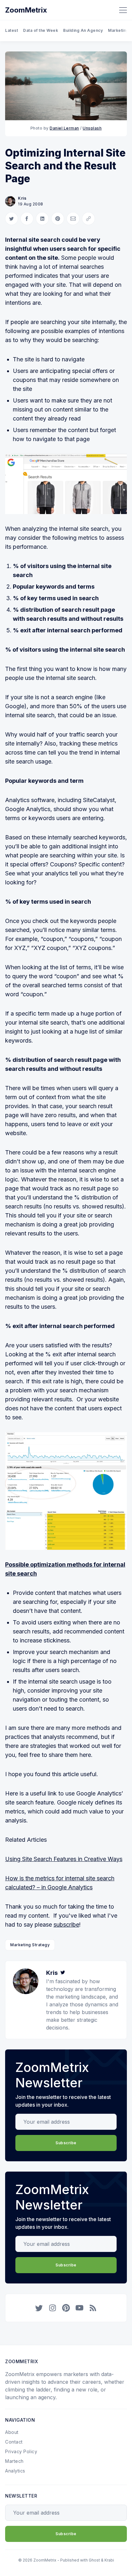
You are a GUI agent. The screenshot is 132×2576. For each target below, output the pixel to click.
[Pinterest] (66, 2308)
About (12, 2432)
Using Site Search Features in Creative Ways (64, 1859)
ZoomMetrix (26, 10)
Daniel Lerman (64, 128)
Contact (14, 2442)
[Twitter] (63, 1973)
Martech (14, 2461)
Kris (22, 198)
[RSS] (93, 2308)
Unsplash (92, 128)
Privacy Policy (21, 2451)
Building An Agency (83, 30)
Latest (12, 30)
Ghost (94, 2560)
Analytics (15, 2471)
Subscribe (66, 2143)
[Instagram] (53, 2308)
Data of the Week (41, 30)
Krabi (109, 2560)
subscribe (66, 1925)
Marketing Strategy (30, 1945)
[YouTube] (79, 2308)
